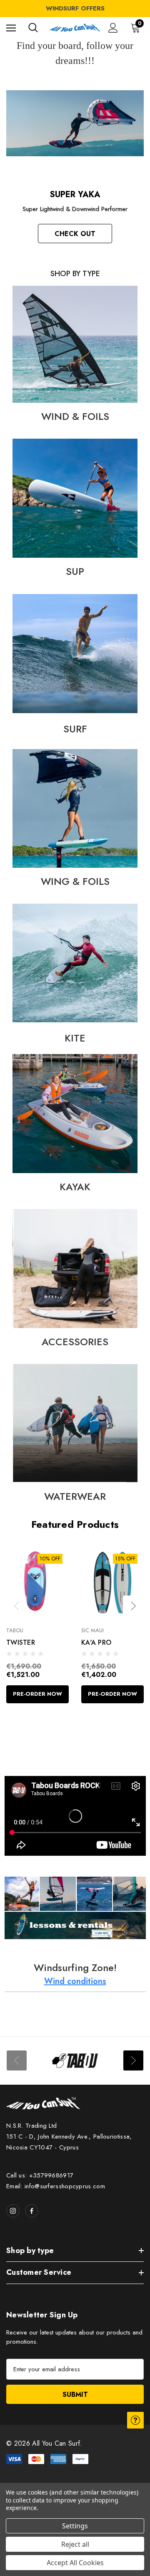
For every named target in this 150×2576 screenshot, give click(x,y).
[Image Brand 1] (75, 2061)
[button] (75, 344)
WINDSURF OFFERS (75, 8)
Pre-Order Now (37, 1694)
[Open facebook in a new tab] (32, 2211)
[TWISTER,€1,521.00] (37, 1582)
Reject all (75, 2544)
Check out (75, 234)
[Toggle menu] (11, 28)
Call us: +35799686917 (40, 2175)
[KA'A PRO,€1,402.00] (112, 1582)
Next (133, 1606)
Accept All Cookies (75, 2563)
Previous (17, 1606)
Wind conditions (75, 1981)
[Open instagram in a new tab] (13, 2211)
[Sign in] (113, 28)
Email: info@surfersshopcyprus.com (56, 2186)
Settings (75, 2526)
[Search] (33, 28)
